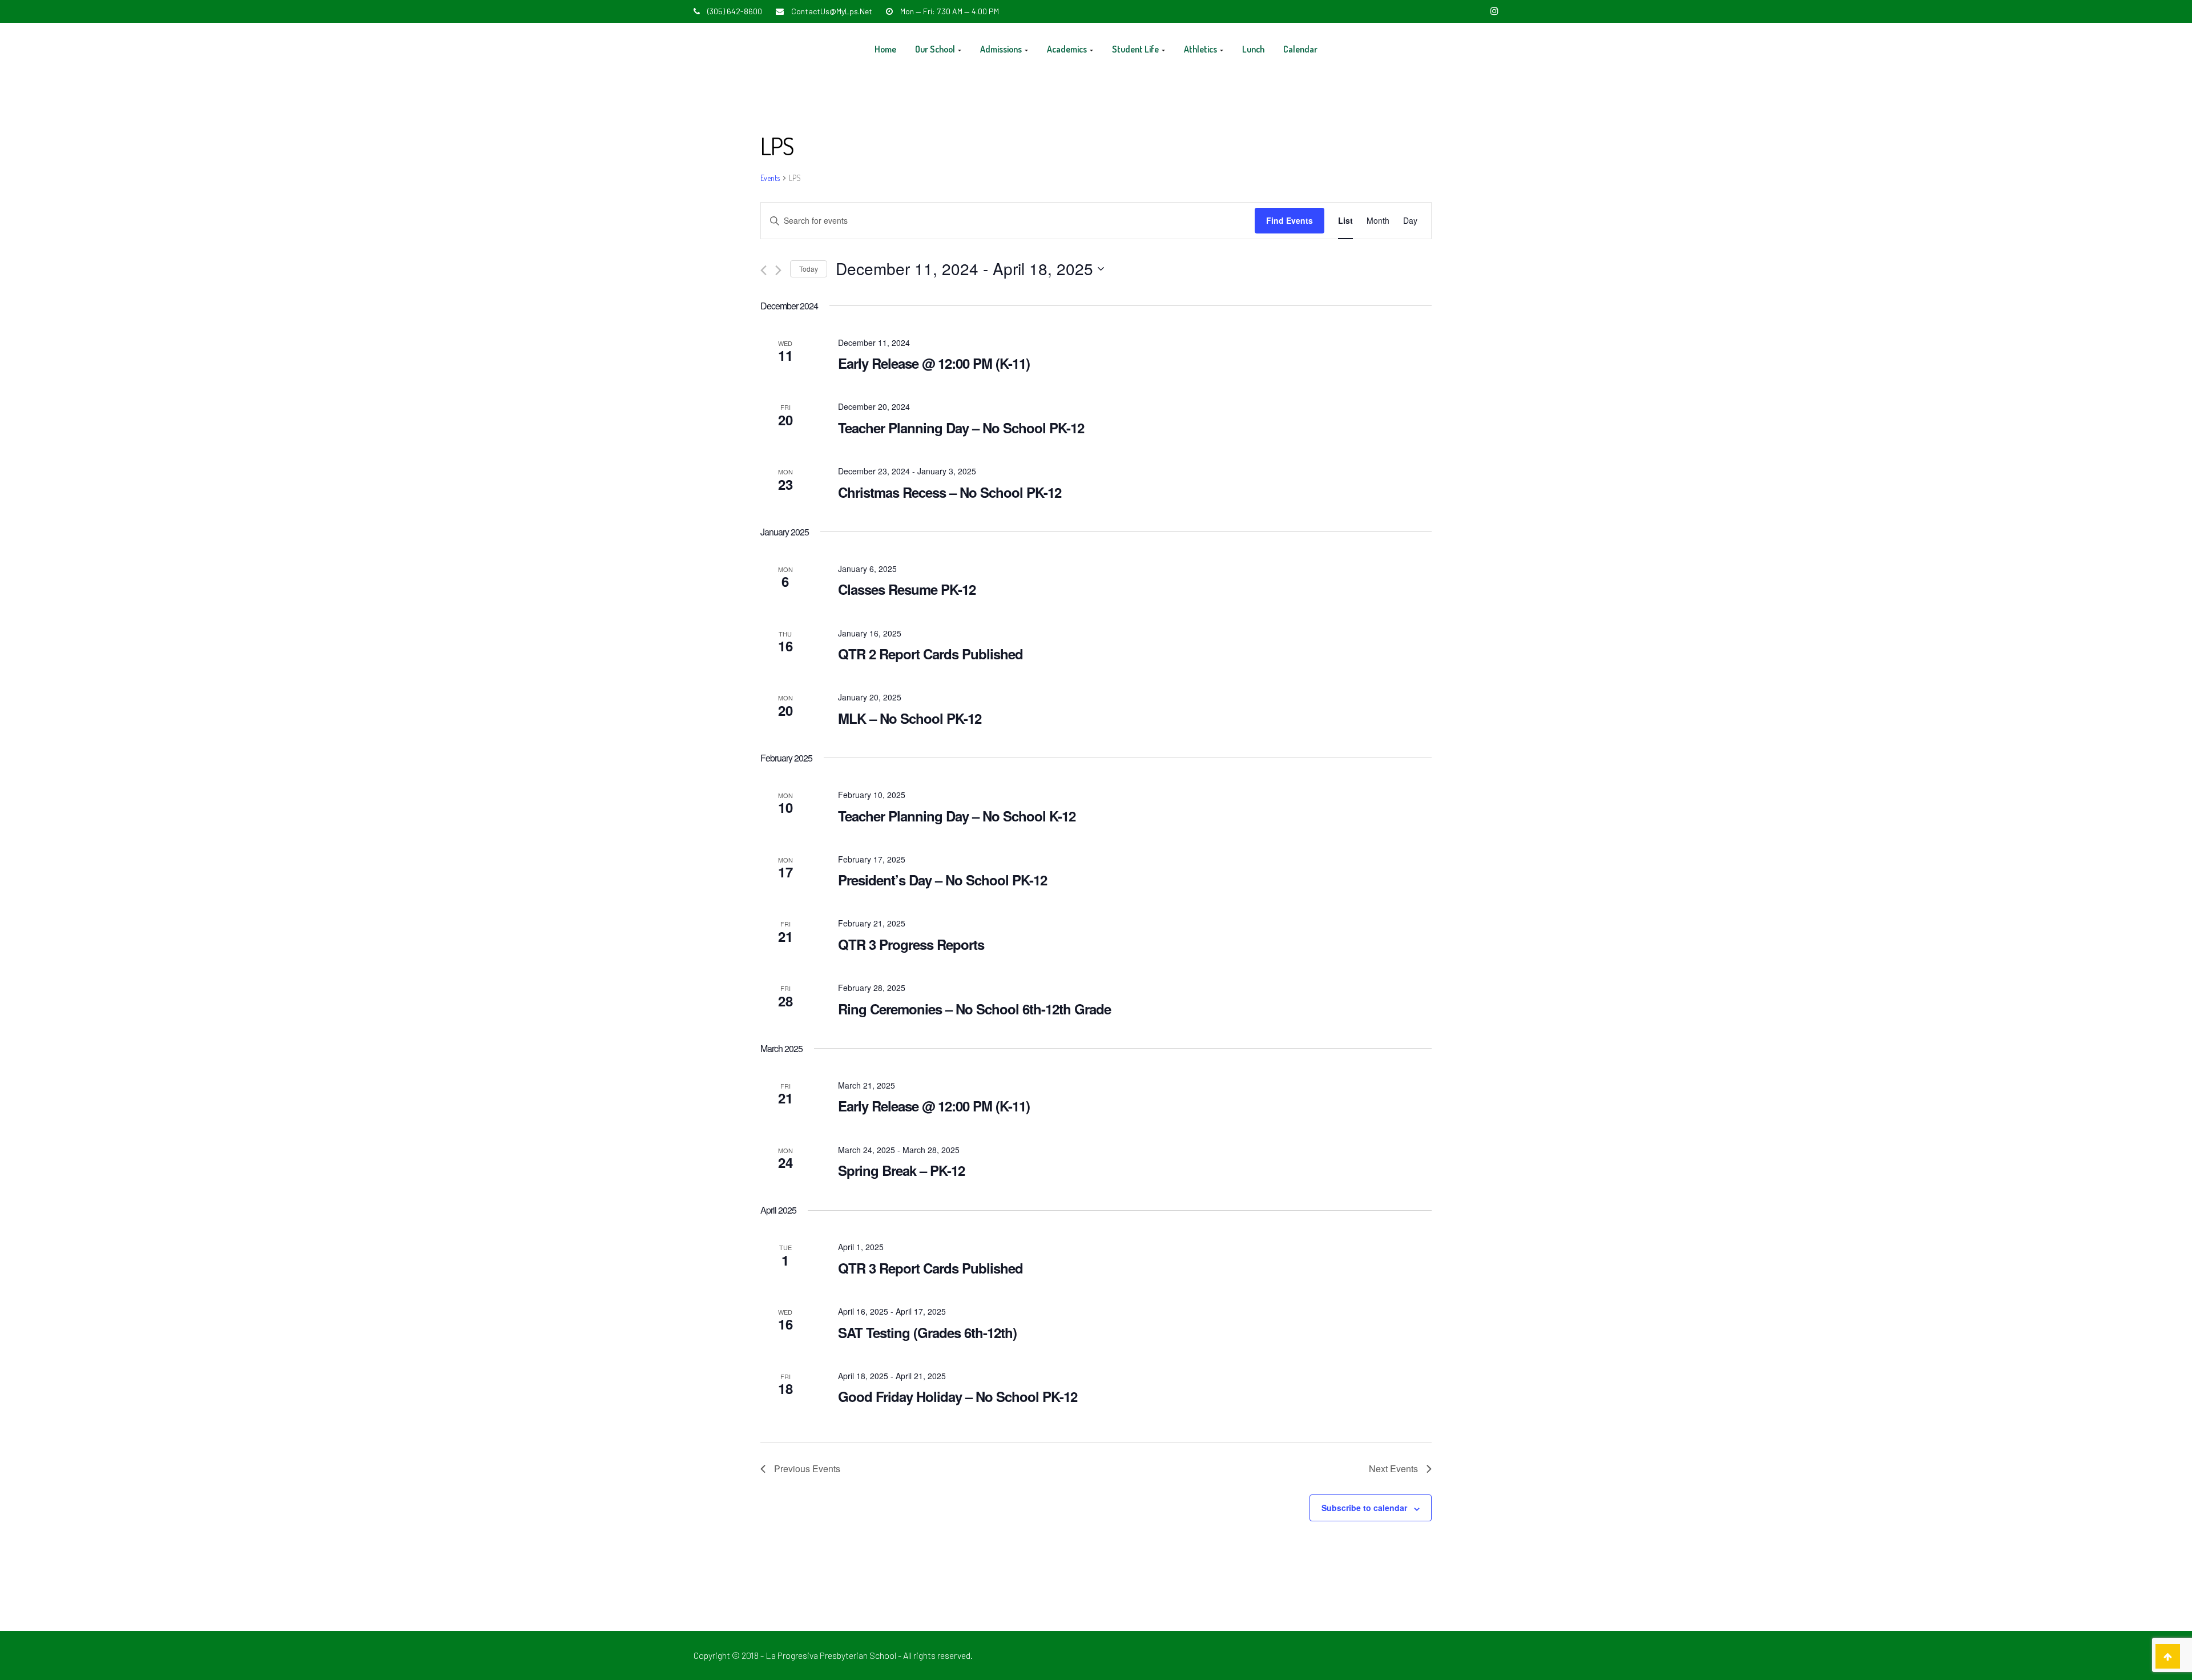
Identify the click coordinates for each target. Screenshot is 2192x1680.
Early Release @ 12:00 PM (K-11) (934, 363)
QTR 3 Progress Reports (911, 944)
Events (770, 178)
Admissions (1002, 49)
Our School (936, 49)
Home (885, 49)
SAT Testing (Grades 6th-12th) (927, 1332)
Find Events (1290, 220)
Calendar (1300, 49)
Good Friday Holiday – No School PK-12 (958, 1396)
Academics (1068, 49)
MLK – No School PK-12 (910, 718)
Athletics (1201, 49)
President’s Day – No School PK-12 (942, 880)
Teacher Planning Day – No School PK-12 (961, 428)
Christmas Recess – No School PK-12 (950, 492)
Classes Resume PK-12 (907, 589)
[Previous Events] (763, 270)
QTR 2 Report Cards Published (930, 654)
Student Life (1136, 49)
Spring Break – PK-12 (901, 1170)
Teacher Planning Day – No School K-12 (957, 816)
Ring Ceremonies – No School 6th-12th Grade (974, 1009)
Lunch (1253, 49)
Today (809, 269)
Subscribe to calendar (1364, 1508)
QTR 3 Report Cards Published (930, 1268)
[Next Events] (778, 270)
